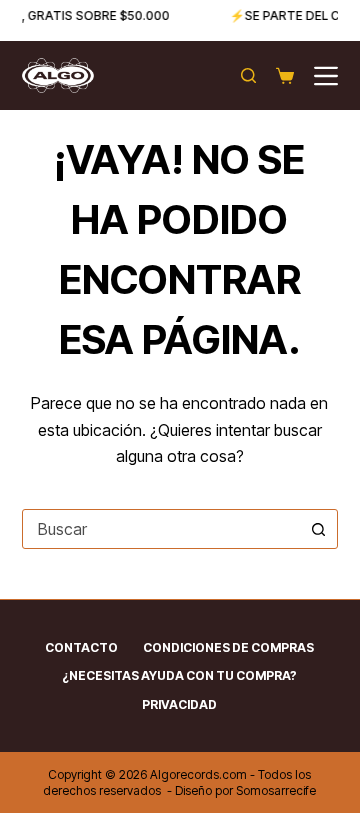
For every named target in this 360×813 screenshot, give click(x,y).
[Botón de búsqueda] (318, 529)
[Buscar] (248, 75)
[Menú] (326, 76)
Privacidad (179, 704)
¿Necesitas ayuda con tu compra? (179, 675)
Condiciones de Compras (228, 647)
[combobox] (161, 529)
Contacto (81, 647)
